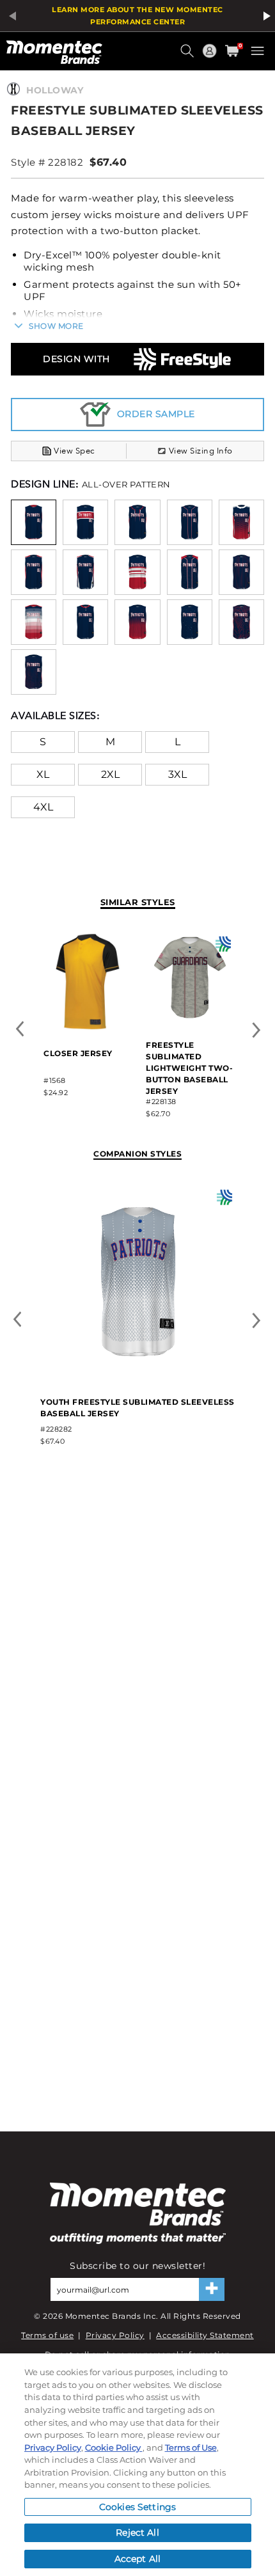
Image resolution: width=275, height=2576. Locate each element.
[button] (189, 56)
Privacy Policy (115, 2335)
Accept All (137, 2559)
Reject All (137, 2533)
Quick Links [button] (211, 57)
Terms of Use (191, 2447)
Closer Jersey (78, 1053)
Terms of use (47, 2335)
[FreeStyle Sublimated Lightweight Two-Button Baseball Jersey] (190, 1019)
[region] (137, 2465)
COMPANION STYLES (137, 1154)
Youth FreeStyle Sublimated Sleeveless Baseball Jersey (137, 1408)
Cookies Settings (137, 2507)
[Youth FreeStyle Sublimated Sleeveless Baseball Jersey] (138, 1376)
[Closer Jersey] (88, 1027)
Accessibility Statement (205, 2335)
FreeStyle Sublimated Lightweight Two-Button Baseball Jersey (189, 1068)
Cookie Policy (114, 2447)
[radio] (34, 522)
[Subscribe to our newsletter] (212, 2289)
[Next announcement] (265, 16)
